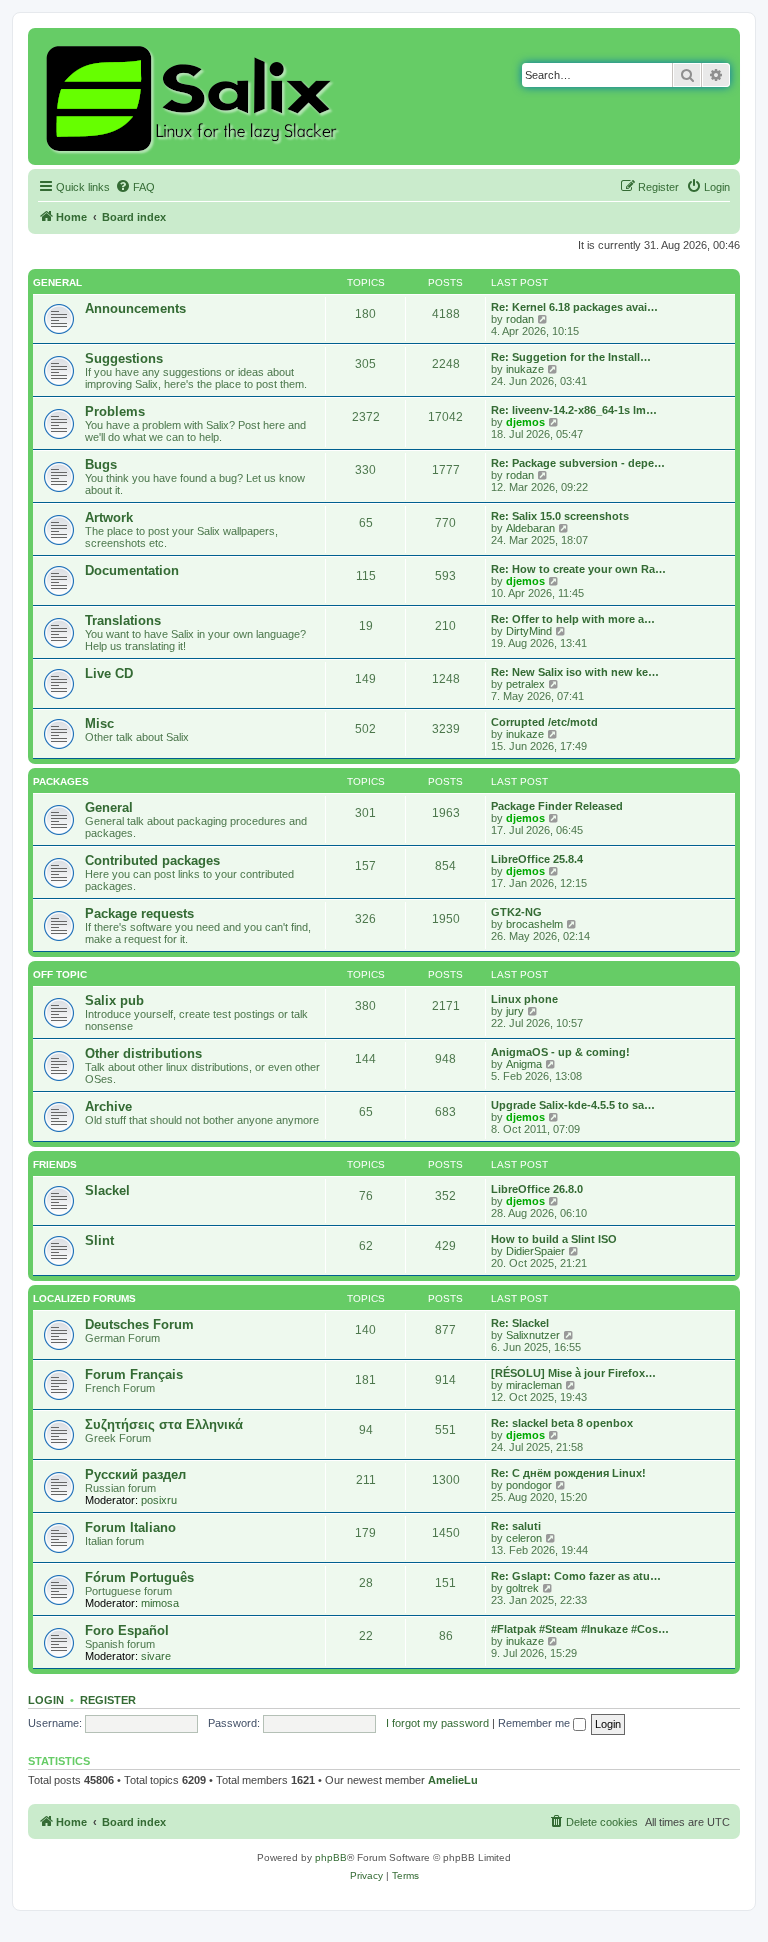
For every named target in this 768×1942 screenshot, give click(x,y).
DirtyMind (529, 631)
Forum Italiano (130, 1527)
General (57, 282)
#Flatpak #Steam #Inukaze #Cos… (580, 1629)
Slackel (107, 1190)
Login (46, 1700)
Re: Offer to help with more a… (573, 619)
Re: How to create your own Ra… (578, 569)
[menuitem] (135, 187)
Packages (61, 781)
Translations (123, 620)
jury (515, 1011)
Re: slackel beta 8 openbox (562, 1423)
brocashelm (534, 924)
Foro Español (127, 1630)
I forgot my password (437, 1723)
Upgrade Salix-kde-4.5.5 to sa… (573, 1105)
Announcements (135, 308)
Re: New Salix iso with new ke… (575, 672)
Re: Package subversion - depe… (578, 463)
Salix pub (114, 1000)
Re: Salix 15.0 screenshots (560, 516)
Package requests (139, 913)
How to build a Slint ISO (554, 1239)
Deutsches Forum (139, 1324)
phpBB (331, 1857)
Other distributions (143, 1053)
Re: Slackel (520, 1323)
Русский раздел (135, 1474)
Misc (99, 723)
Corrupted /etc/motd (544, 722)
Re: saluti (516, 1526)
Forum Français (134, 1374)
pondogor (529, 1485)
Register (108, 1700)
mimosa (160, 1603)
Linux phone (524, 999)
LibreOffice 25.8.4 (537, 859)
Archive (108, 1106)
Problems (115, 411)
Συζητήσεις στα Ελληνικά (164, 1424)
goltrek (522, 1588)
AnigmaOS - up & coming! (560, 1052)
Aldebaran (530, 528)
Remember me (535, 1723)
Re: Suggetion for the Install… (571, 357)
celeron (524, 1538)
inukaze (525, 369)
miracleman (534, 1385)
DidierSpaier (535, 1251)
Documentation (132, 570)
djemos (525, 422)
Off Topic (60, 974)
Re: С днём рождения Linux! (568, 1473)
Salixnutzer (533, 1335)
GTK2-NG (516, 912)
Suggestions (124, 358)
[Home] (194, 96)
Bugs (101, 464)
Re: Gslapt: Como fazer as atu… (576, 1576)
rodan (520, 319)
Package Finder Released (557, 806)
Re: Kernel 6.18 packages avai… (574, 307)
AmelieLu (453, 1780)
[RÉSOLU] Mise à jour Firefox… (573, 1373)
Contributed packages (152, 860)
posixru (159, 1500)
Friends (55, 1164)
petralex (525, 684)
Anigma (524, 1064)
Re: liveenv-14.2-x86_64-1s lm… (574, 410)
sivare (156, 1656)
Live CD (109, 673)
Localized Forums (84, 1298)
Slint (99, 1240)
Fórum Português (139, 1577)
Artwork (109, 517)
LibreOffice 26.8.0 (537, 1189)
